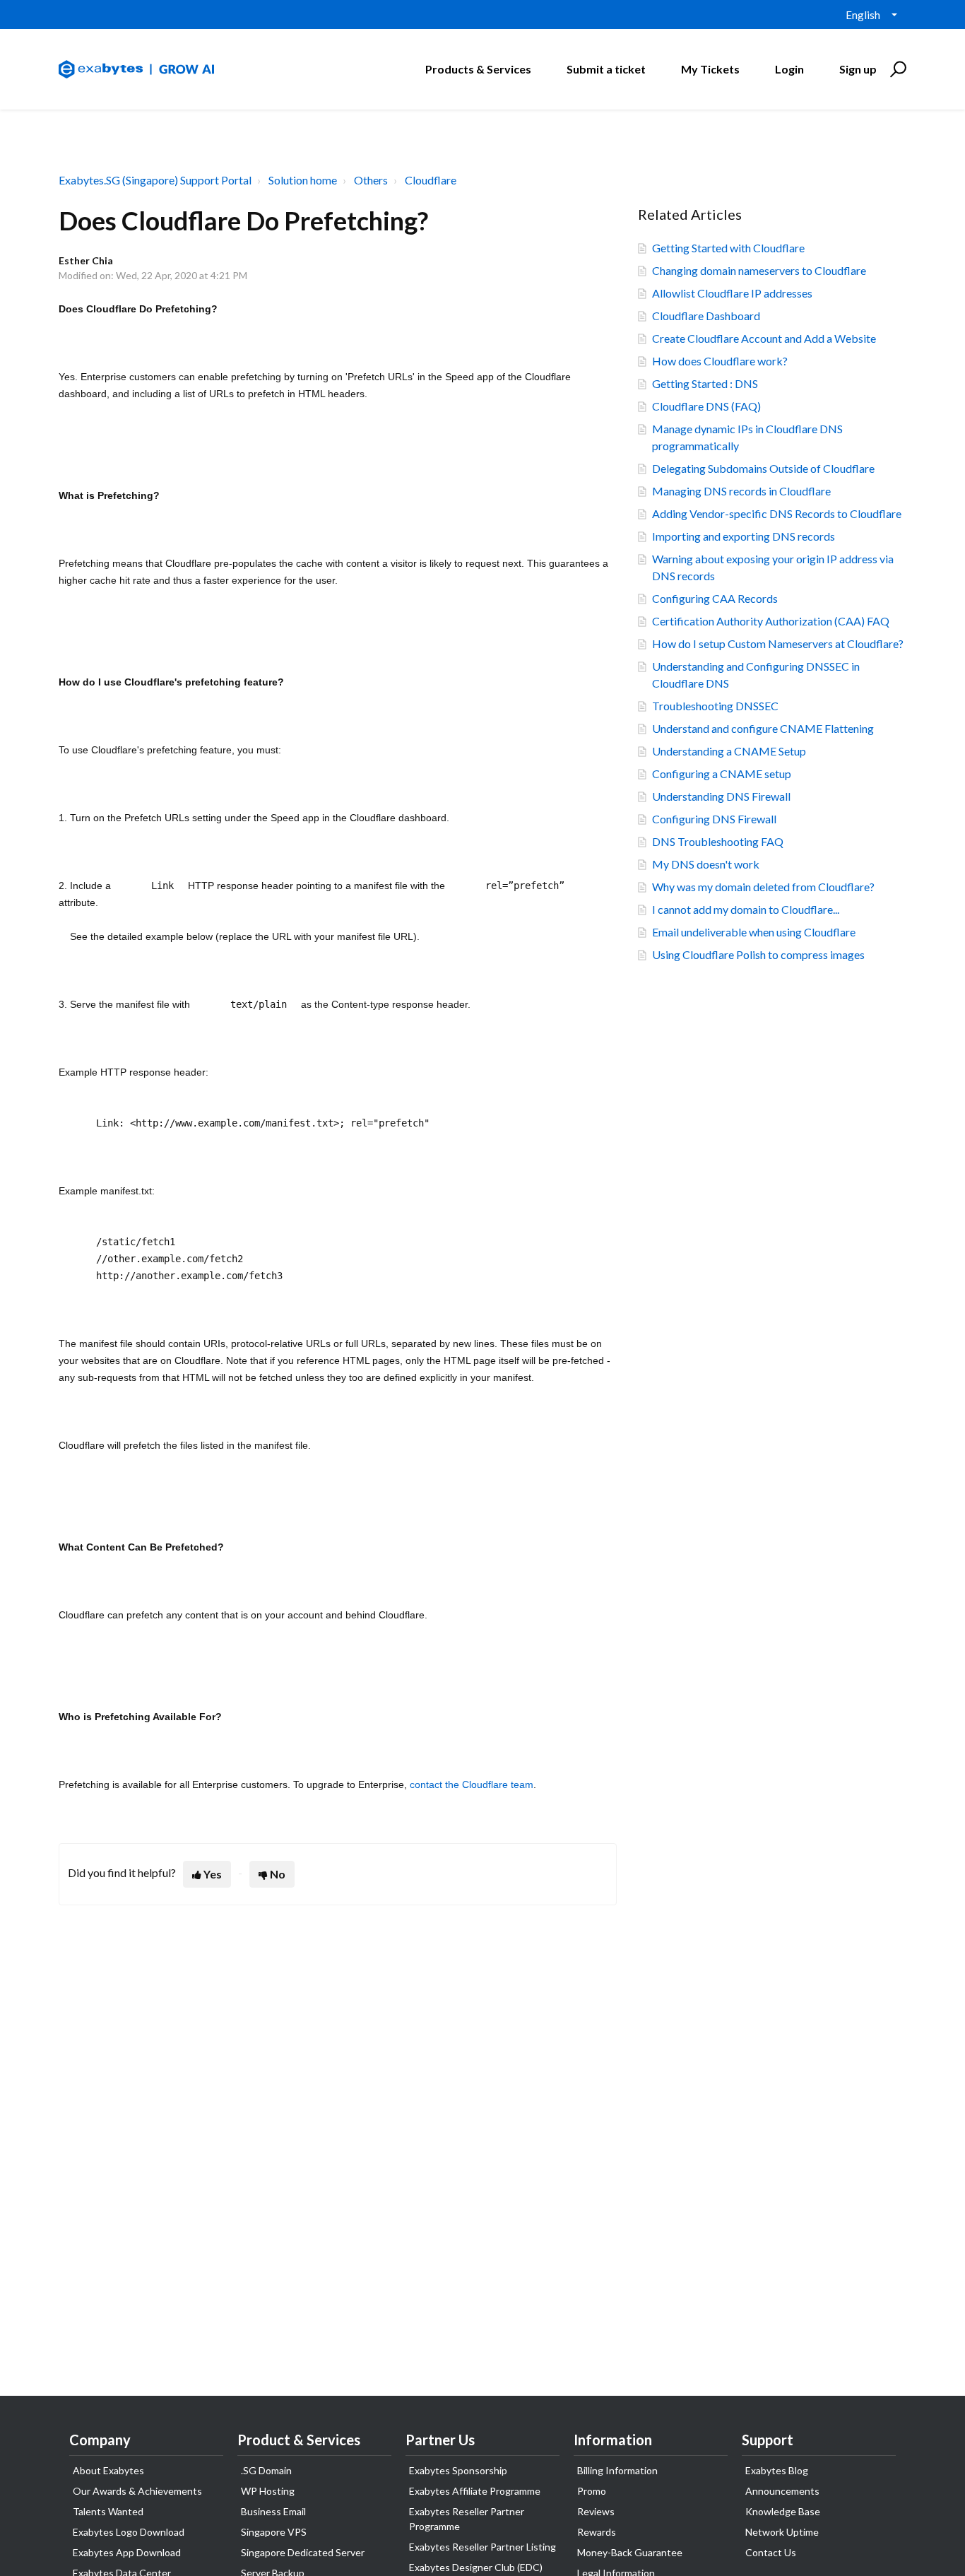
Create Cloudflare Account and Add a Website (764, 338)
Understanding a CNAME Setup (729, 751)
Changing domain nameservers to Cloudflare (759, 270)
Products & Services (478, 69)
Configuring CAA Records (715, 598)
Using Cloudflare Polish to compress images (758, 954)
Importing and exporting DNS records (744, 536)
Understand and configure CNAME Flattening (763, 728)
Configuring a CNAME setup (722, 774)
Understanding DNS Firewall (721, 796)
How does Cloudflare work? (720, 361)
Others (371, 180)
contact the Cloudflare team (472, 1784)
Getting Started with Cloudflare (728, 248)
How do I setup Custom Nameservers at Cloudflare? (778, 643)
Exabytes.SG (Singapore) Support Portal (155, 180)
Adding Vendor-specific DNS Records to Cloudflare (777, 513)
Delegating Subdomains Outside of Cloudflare (763, 468)
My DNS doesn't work (706, 864)
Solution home (303, 180)
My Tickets (710, 69)
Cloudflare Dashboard (706, 316)
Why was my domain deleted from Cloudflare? (763, 887)
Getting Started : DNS (705, 383)
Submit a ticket (606, 69)
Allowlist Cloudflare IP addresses (732, 293)
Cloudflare (431, 180)
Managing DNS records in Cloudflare (741, 491)
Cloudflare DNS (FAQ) (706, 406)
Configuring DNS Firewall (714, 819)
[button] (896, 69)
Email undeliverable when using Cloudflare (754, 932)
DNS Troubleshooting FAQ (718, 841)
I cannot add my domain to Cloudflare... (746, 909)
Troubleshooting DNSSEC (715, 706)
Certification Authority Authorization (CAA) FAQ (771, 621)
